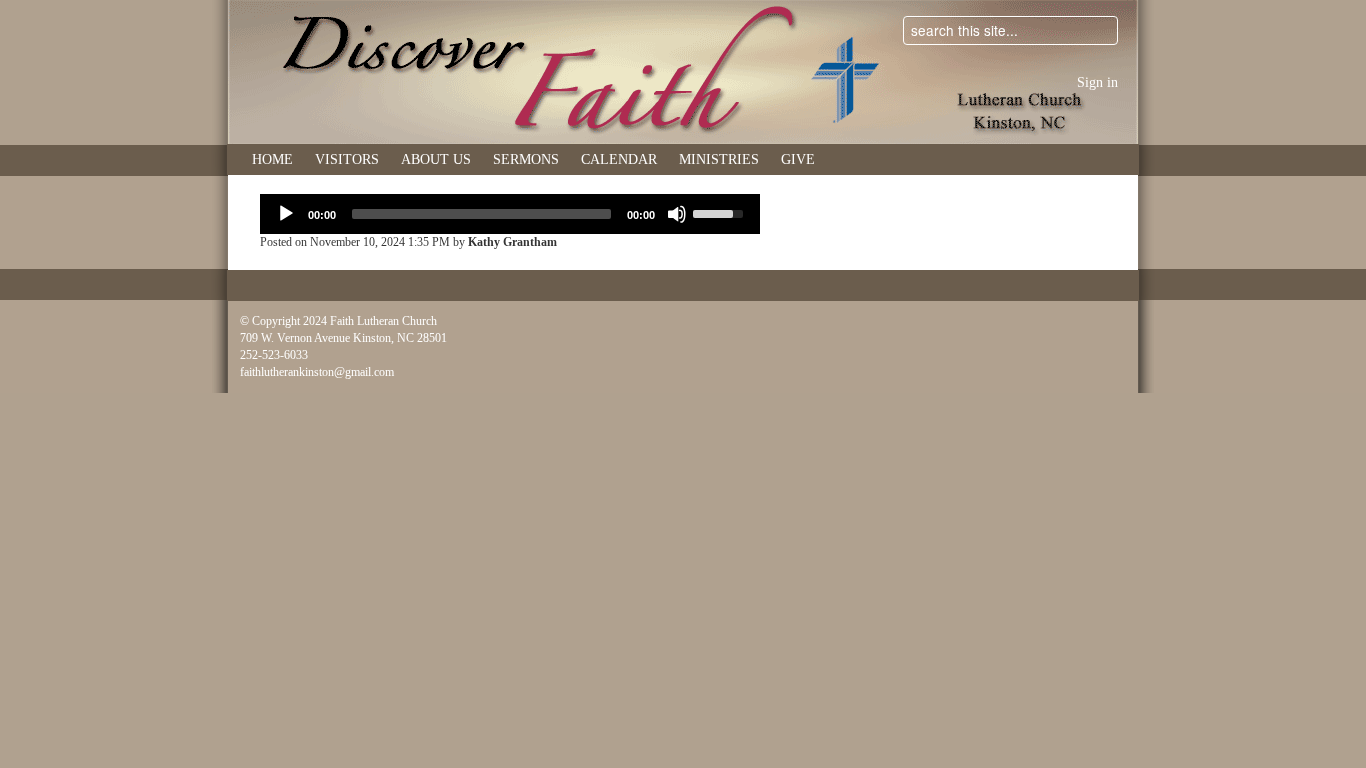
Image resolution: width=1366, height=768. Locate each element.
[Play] (286, 214)
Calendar (619, 159)
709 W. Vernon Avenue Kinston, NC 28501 (343, 338)
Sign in (1097, 82)
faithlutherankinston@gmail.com (317, 372)
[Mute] (677, 214)
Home (272, 159)
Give (798, 159)
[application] (510, 214)
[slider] (721, 212)
